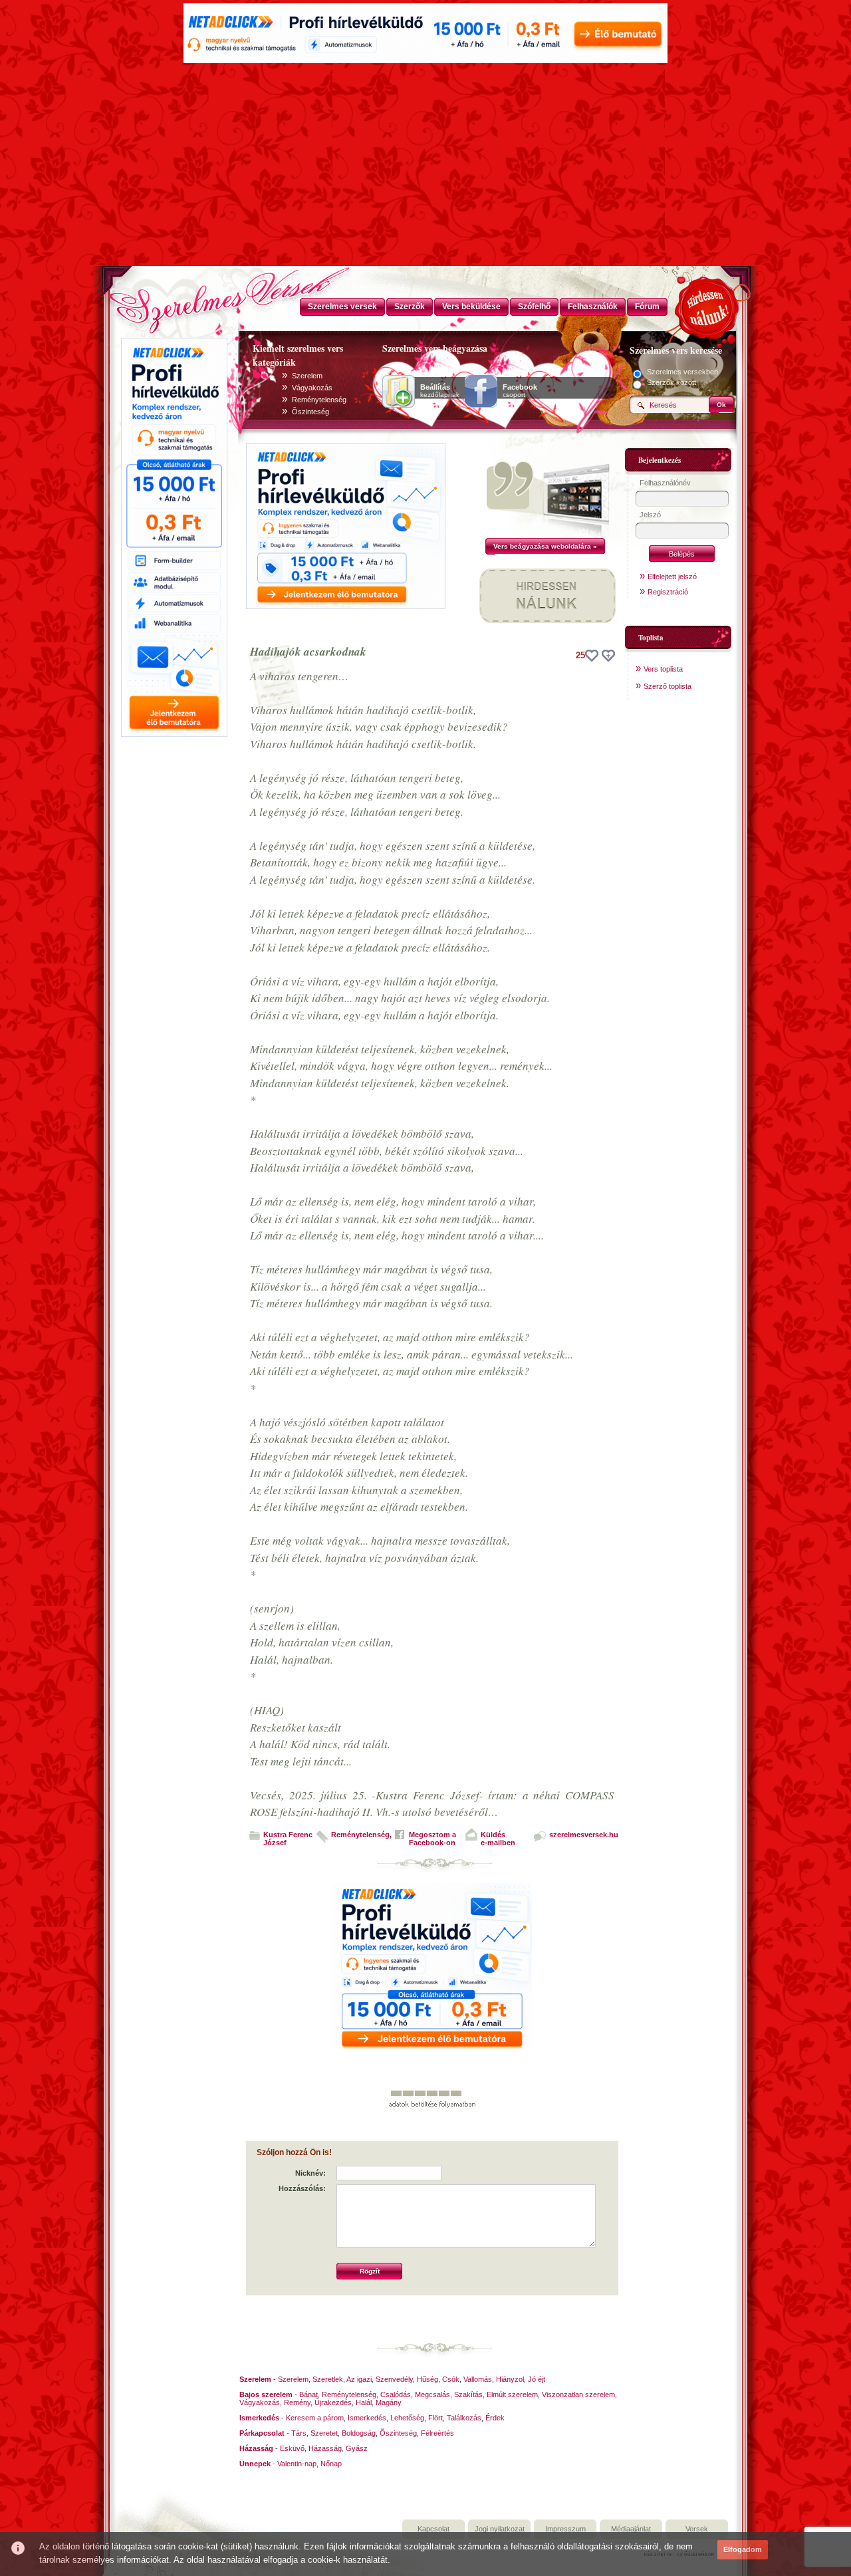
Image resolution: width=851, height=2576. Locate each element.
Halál (364, 2402)
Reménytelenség (319, 400)
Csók (451, 2379)
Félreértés (437, 2433)
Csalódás (396, 2394)
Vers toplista (663, 669)
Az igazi (359, 2379)
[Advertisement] (425, 166)
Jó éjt (537, 2379)
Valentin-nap (297, 2464)
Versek (697, 2529)
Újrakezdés (333, 2402)
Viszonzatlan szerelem (578, 2394)
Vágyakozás (312, 388)
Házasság (325, 2448)
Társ (299, 2433)
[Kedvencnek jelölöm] (608, 656)
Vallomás (478, 2379)
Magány (389, 2402)
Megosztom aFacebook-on (432, 1839)
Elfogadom (743, 2549)
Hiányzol (510, 2379)
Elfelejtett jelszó (672, 577)
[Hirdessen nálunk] (708, 306)
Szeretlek (328, 2379)
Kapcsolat (433, 2529)
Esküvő (292, 2448)
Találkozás (464, 2418)
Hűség (427, 2379)
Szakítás (468, 2394)
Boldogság (359, 2433)
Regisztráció (668, 592)
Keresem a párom (315, 2418)
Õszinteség (310, 412)
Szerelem (307, 376)
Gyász (357, 2448)
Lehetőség (407, 2418)
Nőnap (331, 2464)
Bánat (308, 2394)
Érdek (495, 2418)
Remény (297, 2402)
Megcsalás (432, 2394)
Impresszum (565, 2529)
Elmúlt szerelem (512, 2394)
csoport (520, 391)
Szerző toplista (668, 686)
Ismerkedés (367, 2418)
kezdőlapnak (440, 391)
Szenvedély (394, 2379)
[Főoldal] (173, 296)
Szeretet (324, 2433)
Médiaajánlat (631, 2529)
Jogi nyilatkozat (500, 2529)
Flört (435, 2418)
